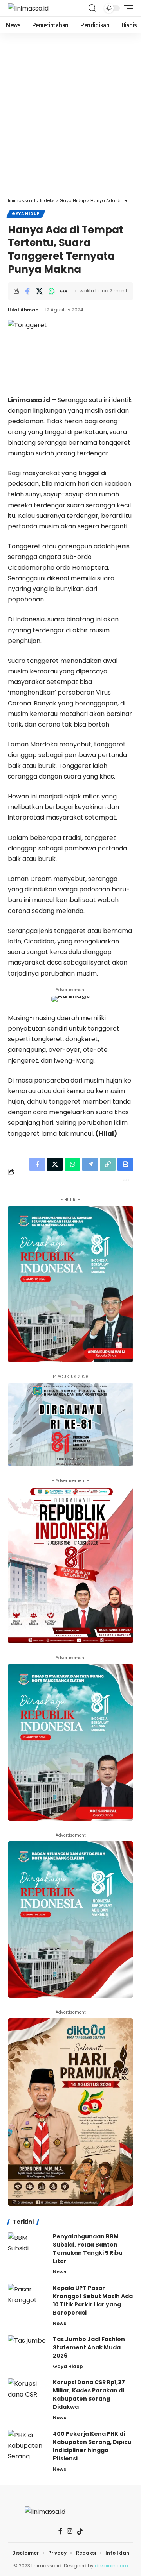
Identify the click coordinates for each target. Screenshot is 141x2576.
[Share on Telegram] (90, 1164)
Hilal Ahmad (23, 310)
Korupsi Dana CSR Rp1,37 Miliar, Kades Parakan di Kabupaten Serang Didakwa (89, 2394)
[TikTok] (80, 2531)
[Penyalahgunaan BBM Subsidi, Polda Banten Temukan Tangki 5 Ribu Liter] (27, 2247)
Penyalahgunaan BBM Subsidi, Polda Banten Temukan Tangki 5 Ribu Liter (88, 2249)
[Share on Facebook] (27, 291)
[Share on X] (39, 291)
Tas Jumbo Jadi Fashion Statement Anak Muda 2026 (89, 2347)
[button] (92, 8)
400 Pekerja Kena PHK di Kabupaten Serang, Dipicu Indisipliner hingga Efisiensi (92, 2446)
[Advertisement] (70, 119)
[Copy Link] (108, 1164)
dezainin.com (111, 2566)
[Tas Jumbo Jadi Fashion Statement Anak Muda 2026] (27, 2350)
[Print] (125, 1164)
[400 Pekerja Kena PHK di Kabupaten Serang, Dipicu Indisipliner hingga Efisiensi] (27, 2444)
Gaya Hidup (26, 214)
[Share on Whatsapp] (51, 291)
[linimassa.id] (28, 8)
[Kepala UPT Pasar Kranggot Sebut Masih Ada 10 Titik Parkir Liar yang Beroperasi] (27, 2299)
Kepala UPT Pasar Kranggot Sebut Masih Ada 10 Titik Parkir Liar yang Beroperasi (93, 2300)
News (60, 2272)
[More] (63, 291)
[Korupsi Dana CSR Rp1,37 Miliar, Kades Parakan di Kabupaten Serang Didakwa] (27, 2393)
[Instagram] (70, 2531)
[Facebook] (60, 2531)
